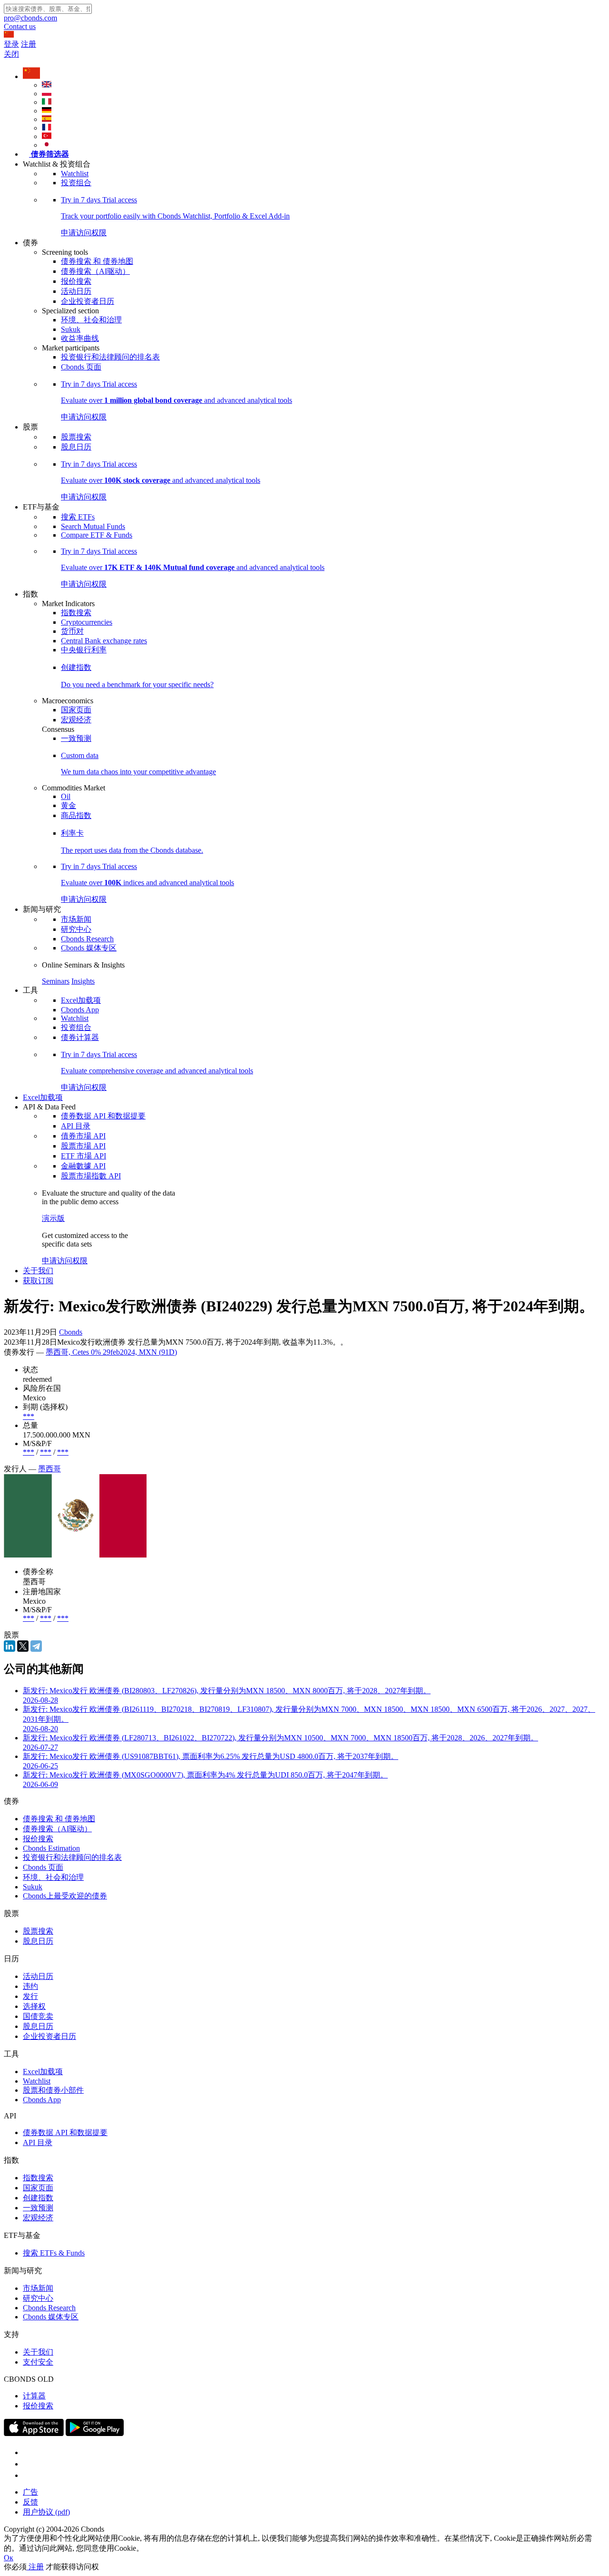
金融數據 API (83, 1166)
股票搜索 (76, 437)
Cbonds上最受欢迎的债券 (65, 1896)
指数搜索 (76, 613)
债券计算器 (80, 1037)
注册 (29, 44)
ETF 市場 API (83, 1156)
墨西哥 (49, 1469)
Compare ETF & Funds (97, 535)
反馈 (30, 2502)
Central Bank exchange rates (104, 641)
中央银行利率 (84, 650)
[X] (23, 1646)
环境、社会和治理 (91, 320)
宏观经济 (76, 720)
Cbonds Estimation (51, 1848)
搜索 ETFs (78, 517)
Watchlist (75, 174)
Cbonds (71, 1332)
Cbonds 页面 (81, 367)
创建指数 (38, 2198)
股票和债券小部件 (53, 2090)
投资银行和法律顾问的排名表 (110, 357)
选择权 (34, 2006)
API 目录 (76, 1126)
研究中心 (76, 929)
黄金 (69, 805)
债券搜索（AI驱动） (95, 271)
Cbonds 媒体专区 (89, 948)
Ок (9, 2558)
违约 (30, 1986)
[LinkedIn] (10, 1646)
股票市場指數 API (91, 1176)
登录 (11, 44)
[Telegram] (36, 1646)
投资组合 (76, 183)
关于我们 (38, 1271)
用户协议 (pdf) (46, 2512)
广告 (30, 2492)
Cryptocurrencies (87, 622)
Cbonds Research (87, 939)
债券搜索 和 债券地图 (97, 261)
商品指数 (76, 815)
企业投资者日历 (88, 301)
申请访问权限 (65, 1261)
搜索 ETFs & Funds (54, 2253)
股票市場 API (83, 1146)
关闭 (11, 54)
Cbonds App (80, 1010)
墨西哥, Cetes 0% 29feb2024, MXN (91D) (111, 1352)
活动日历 (76, 291)
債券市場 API (83, 1136)
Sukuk (71, 329)
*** (29, 1416)
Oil (66, 796)
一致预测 (76, 738)
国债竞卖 (38, 2016)
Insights (83, 981)
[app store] (34, 2433)
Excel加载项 (81, 1000)
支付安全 (38, 2362)
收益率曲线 (80, 338)
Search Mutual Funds (93, 526)
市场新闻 (76, 919)
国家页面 (76, 710)
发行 (30, 1996)
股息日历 (76, 447)
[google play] (95, 2433)
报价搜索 (76, 281)
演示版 (53, 1218)
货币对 (72, 631)
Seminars (56, 981)
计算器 (34, 2396)
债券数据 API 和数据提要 (103, 1116)
